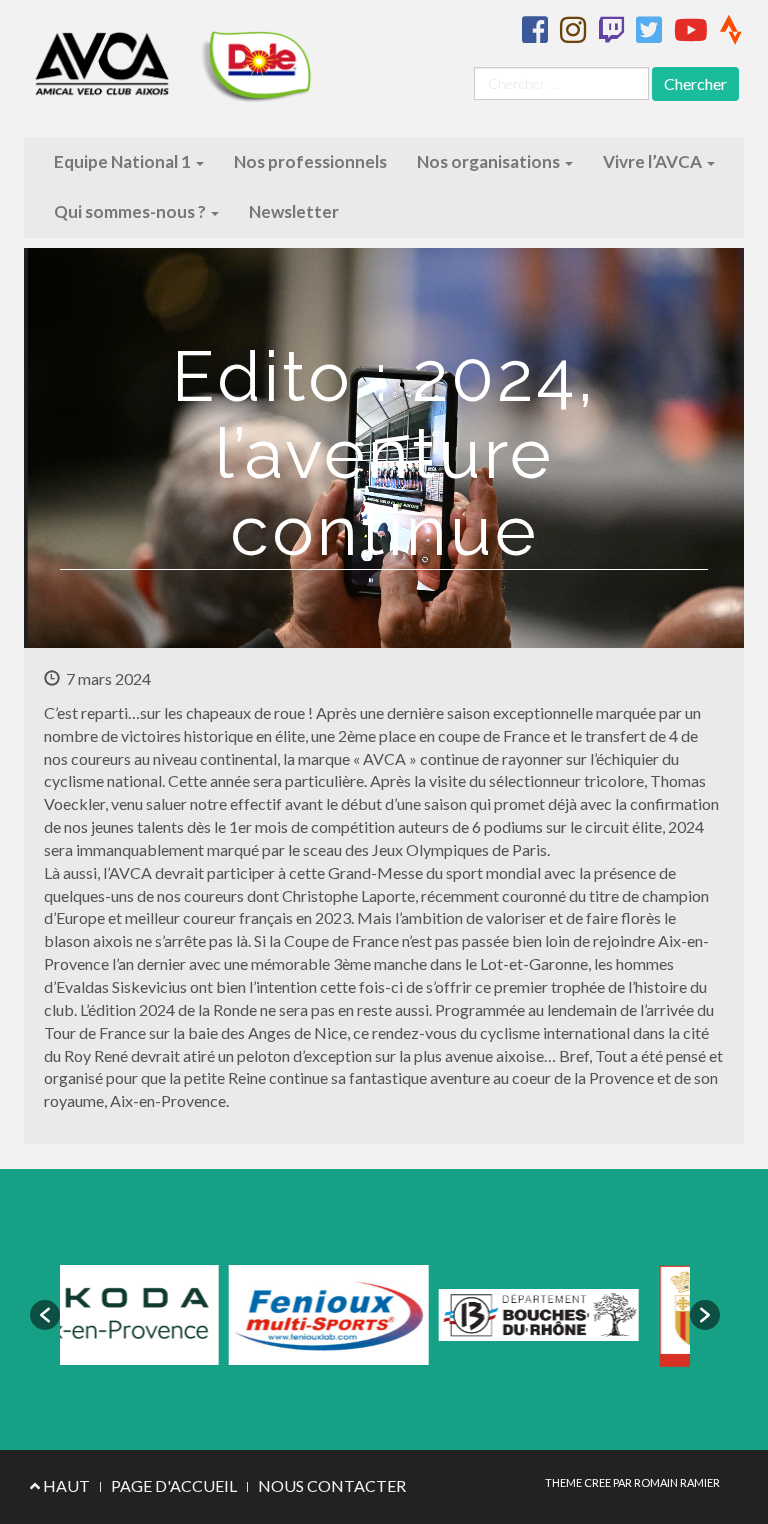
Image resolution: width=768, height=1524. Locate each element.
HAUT (65, 1485)
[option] (227, 1315)
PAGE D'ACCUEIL (174, 1485)
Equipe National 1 (124, 161)
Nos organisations (490, 161)
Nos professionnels (310, 161)
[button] (45, 1315)
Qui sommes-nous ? (131, 211)
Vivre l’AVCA (654, 161)
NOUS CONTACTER (332, 1485)
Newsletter (294, 211)
